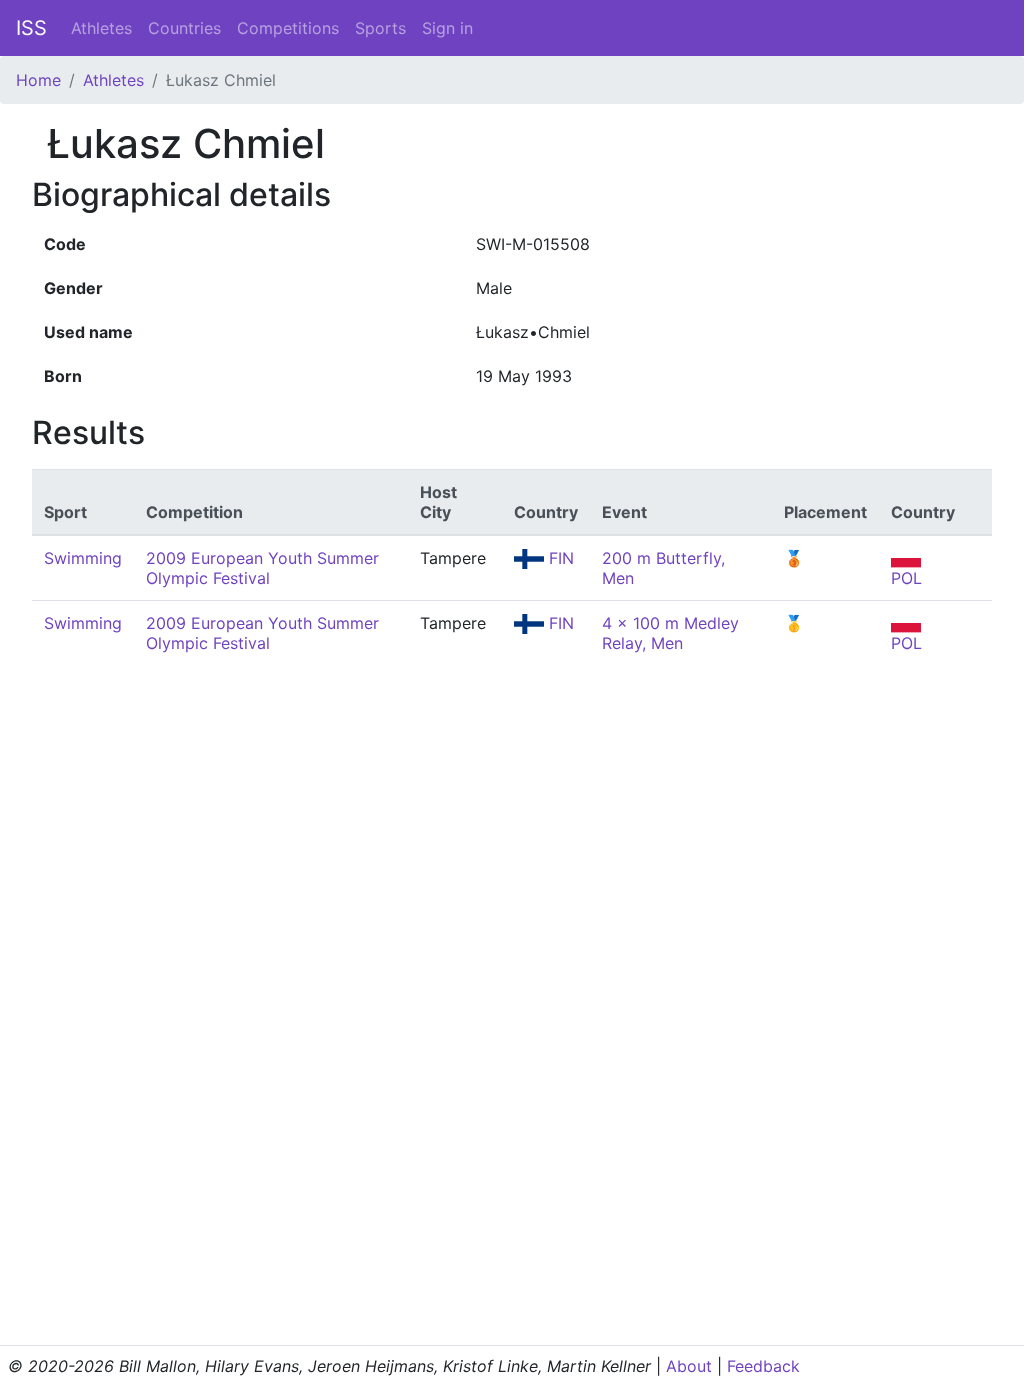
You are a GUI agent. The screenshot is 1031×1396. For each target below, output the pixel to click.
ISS (31, 28)
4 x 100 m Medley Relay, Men (670, 633)
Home (38, 80)
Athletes (101, 28)
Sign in (447, 28)
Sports (380, 28)
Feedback (763, 1366)
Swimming (83, 558)
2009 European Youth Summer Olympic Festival (262, 568)
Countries (184, 28)
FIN (559, 558)
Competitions (288, 28)
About (689, 1366)
